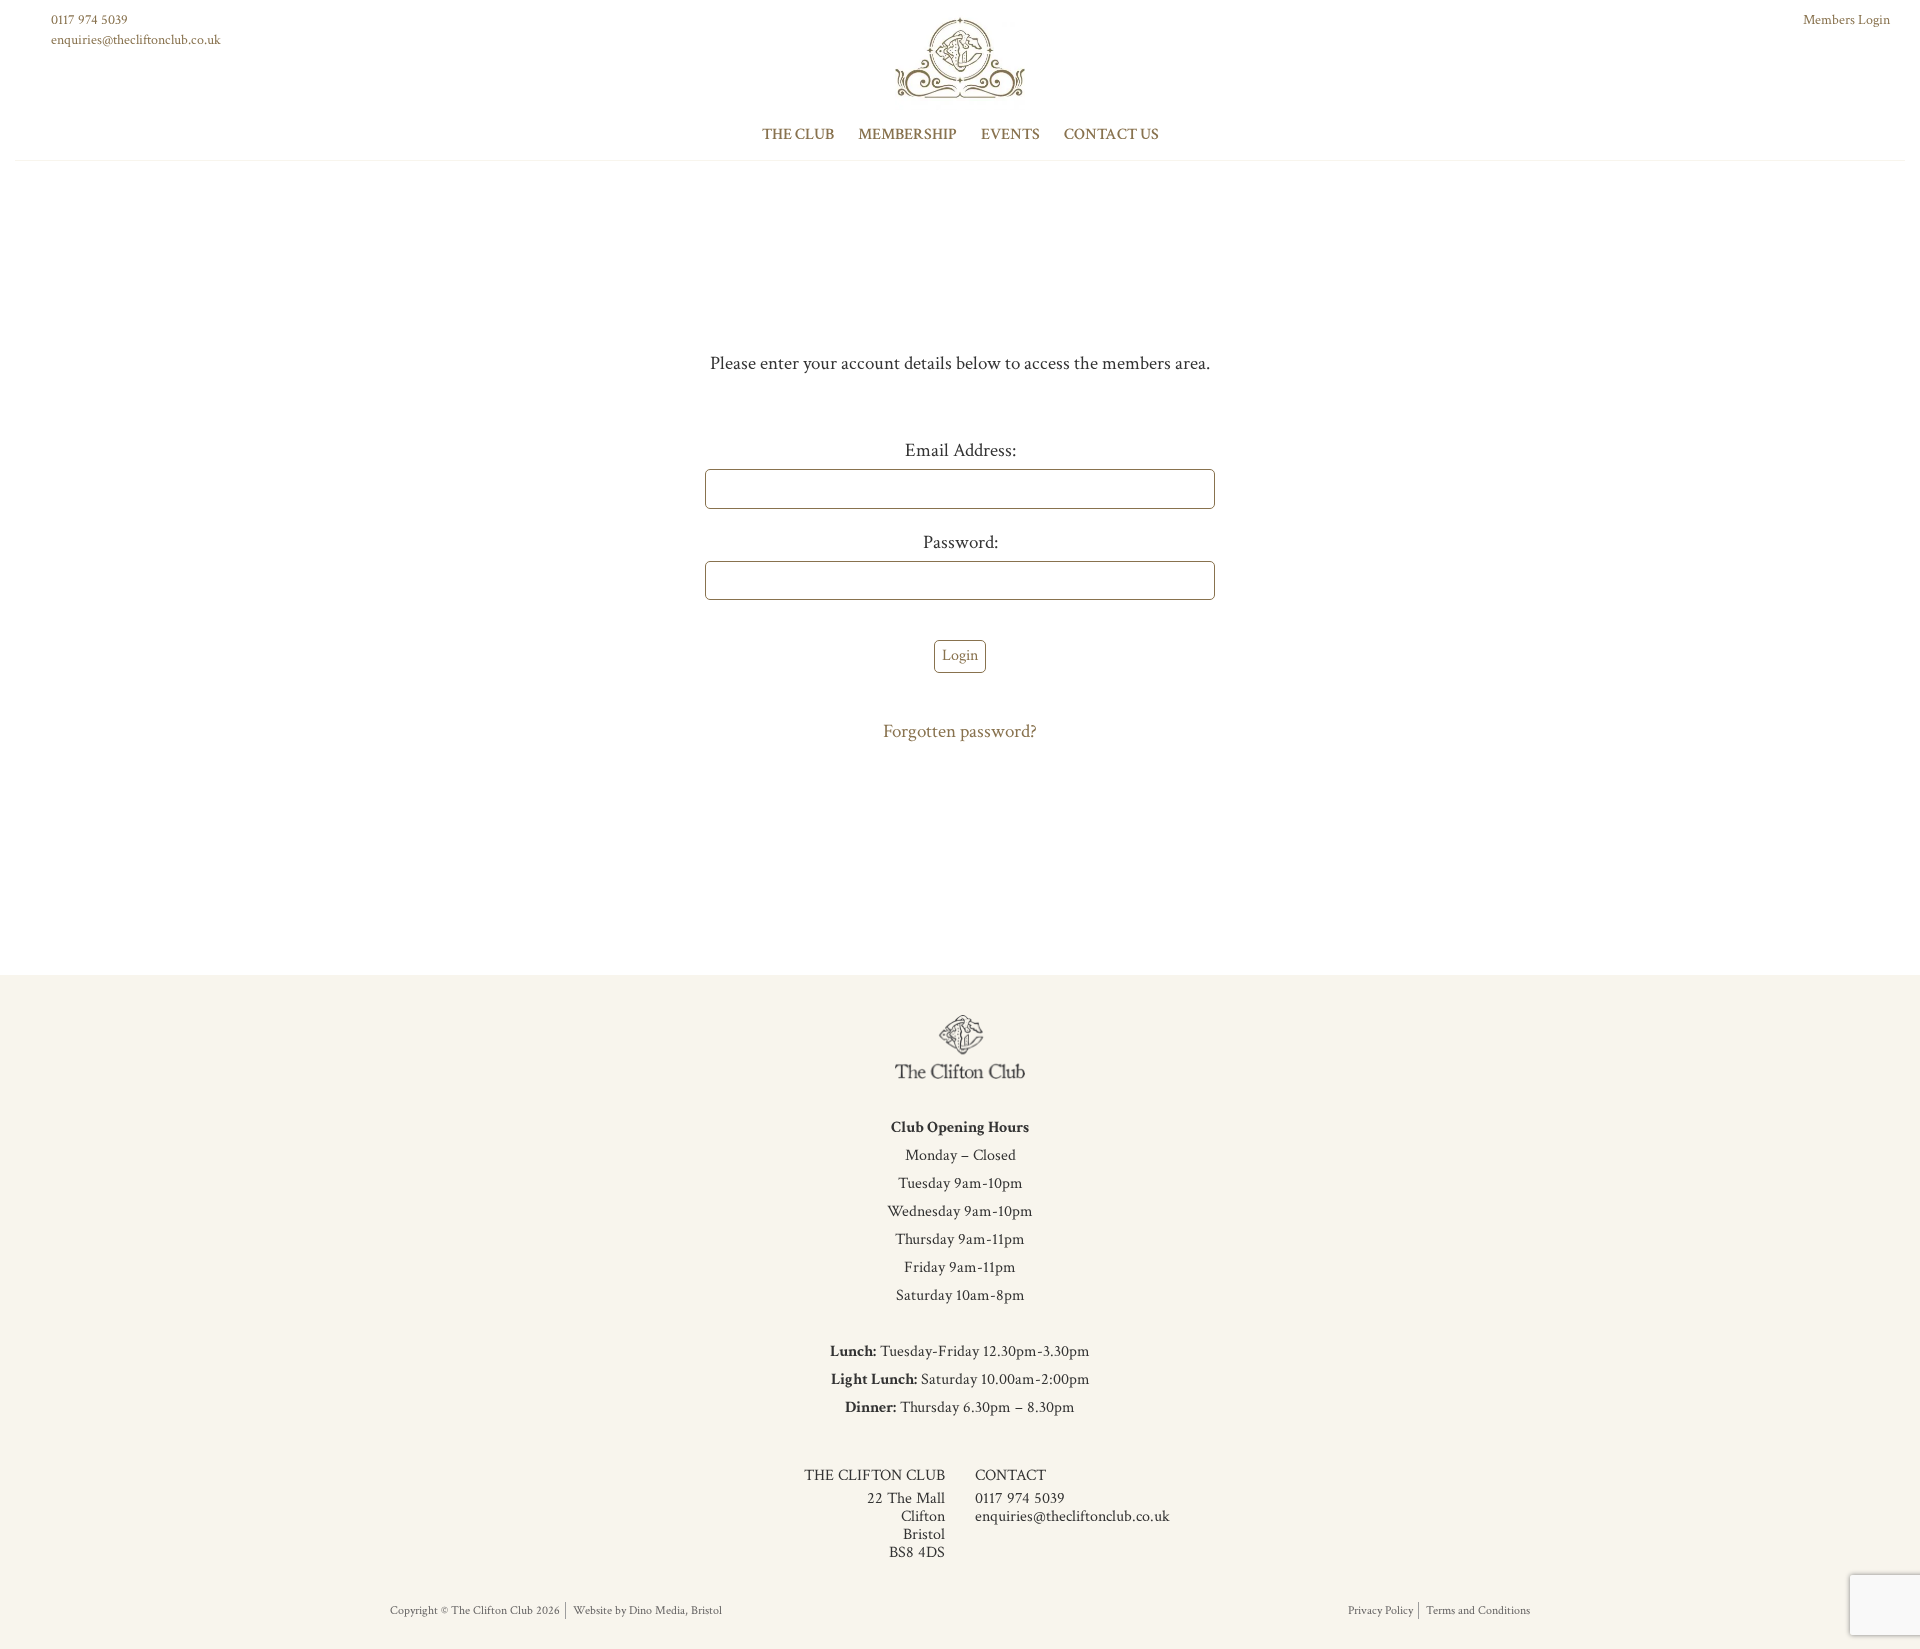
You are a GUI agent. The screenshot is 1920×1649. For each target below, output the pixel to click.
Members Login (1846, 20)
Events (1010, 134)
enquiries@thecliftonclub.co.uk (136, 40)
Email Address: (960, 450)
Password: (960, 542)
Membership (907, 134)
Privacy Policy (1380, 1610)
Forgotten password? (960, 731)
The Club (798, 134)
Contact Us (1111, 134)
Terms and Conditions (1478, 1610)
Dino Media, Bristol (675, 1610)
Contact (1010, 1475)
